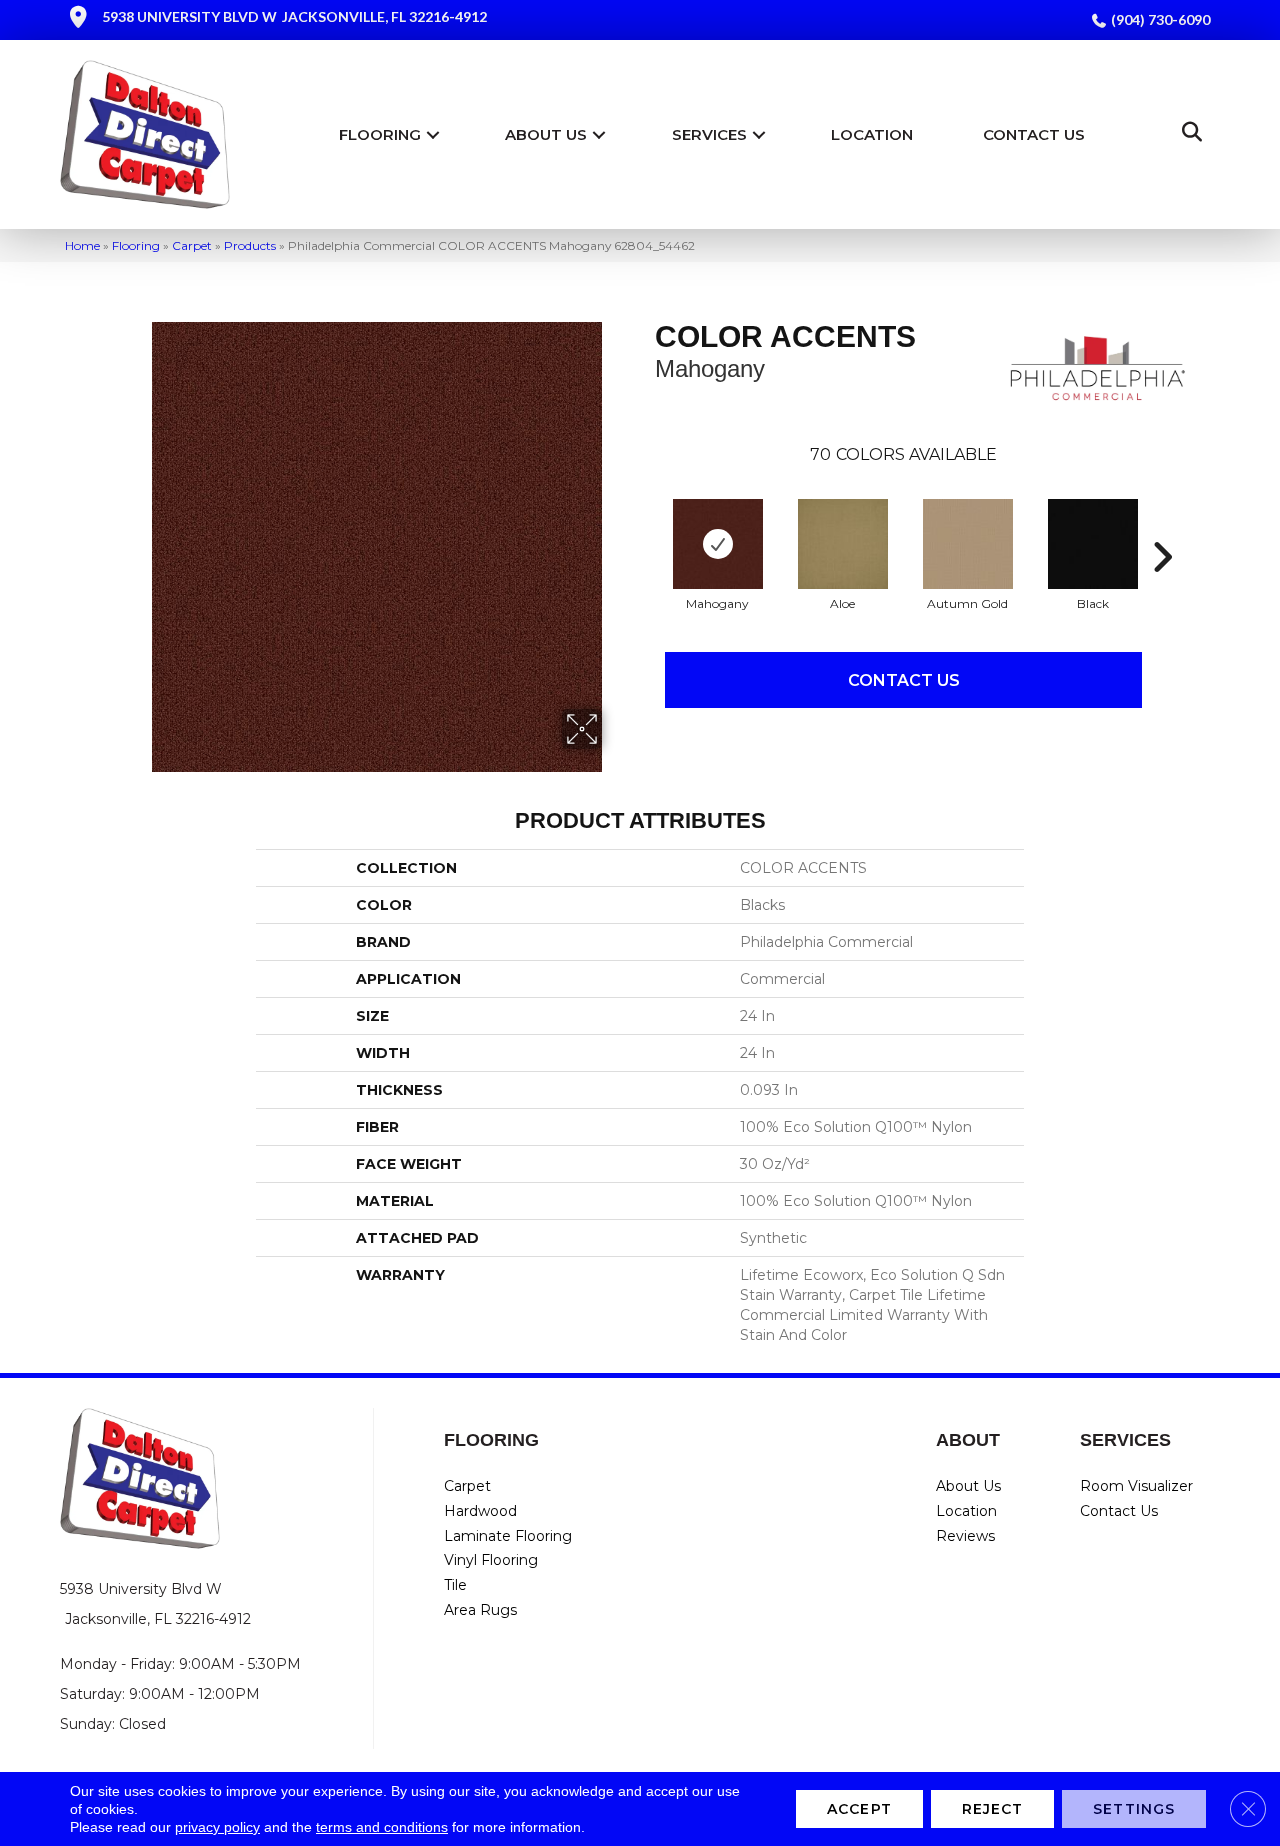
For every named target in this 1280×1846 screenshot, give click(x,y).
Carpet (192, 245)
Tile (455, 1585)
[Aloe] (843, 544)
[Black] (1093, 544)
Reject (993, 1809)
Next (1162, 527)
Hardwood (480, 1511)
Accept (859, 1809)
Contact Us (1034, 134)
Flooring (380, 134)
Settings (1134, 1809)
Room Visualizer (1136, 1486)
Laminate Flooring (508, 1536)
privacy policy (217, 1827)
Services (709, 134)
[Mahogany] (718, 544)
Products (250, 245)
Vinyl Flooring (491, 1560)
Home (82, 245)
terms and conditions (382, 1827)
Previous (645, 527)
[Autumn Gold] (968, 544)
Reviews (965, 1536)
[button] (433, 134)
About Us (546, 134)
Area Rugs (480, 1610)
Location (872, 134)
